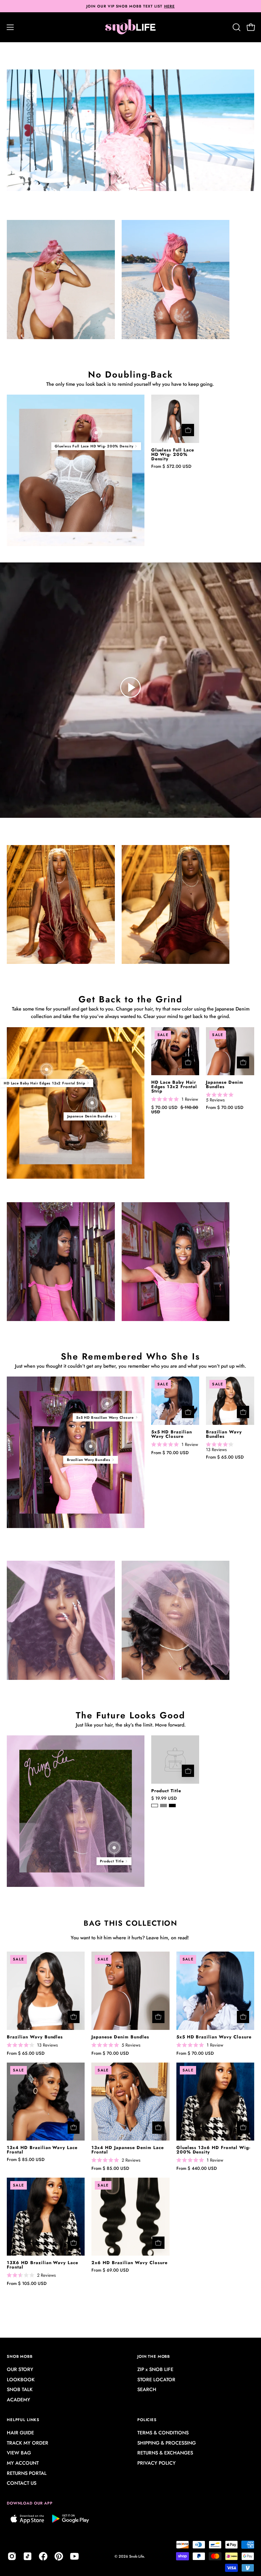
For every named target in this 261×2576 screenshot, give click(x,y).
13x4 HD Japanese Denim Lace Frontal (127, 2150)
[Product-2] (92, 1103)
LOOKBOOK (21, 2380)
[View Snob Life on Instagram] (12, 2556)
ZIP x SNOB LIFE (155, 2369)
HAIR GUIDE (20, 2433)
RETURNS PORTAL (27, 2473)
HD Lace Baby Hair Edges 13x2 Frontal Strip (174, 1087)
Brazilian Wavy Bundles (224, 1434)
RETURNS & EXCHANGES (165, 2453)
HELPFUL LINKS (23, 2420)
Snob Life (136, 2556)
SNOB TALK (20, 2390)
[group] (130, 6)
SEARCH (147, 2390)
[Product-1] (96, 432)
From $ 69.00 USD (110, 2270)
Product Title (166, 1791)
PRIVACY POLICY (156, 2463)
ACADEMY (19, 2400)
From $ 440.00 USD (197, 2169)
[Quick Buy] (188, 430)
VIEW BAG (19, 2453)
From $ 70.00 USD (225, 1108)
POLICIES (147, 2420)
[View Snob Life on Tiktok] (28, 2556)
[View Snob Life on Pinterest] (59, 2556)
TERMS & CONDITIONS (163, 2433)
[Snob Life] (130, 27)
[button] (236, 27)
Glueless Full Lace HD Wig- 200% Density (173, 455)
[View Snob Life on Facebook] (43, 2556)
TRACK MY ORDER (28, 2443)
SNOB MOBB (20, 2356)
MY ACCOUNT (23, 2463)
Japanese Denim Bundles (225, 1085)
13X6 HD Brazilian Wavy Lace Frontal (42, 2265)
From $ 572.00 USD (171, 466)
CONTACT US (22, 2483)
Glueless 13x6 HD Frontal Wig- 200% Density (213, 2150)
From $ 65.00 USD (225, 1457)
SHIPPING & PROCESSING (167, 2443)
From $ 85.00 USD (26, 2160)
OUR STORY (20, 2369)
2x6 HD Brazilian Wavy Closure (129, 2263)
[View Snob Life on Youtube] (74, 2556)
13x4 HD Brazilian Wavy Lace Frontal (42, 2150)
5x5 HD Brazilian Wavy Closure (172, 1434)
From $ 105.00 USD (27, 2284)
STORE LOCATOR (156, 2380)
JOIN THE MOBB (154, 2356)
